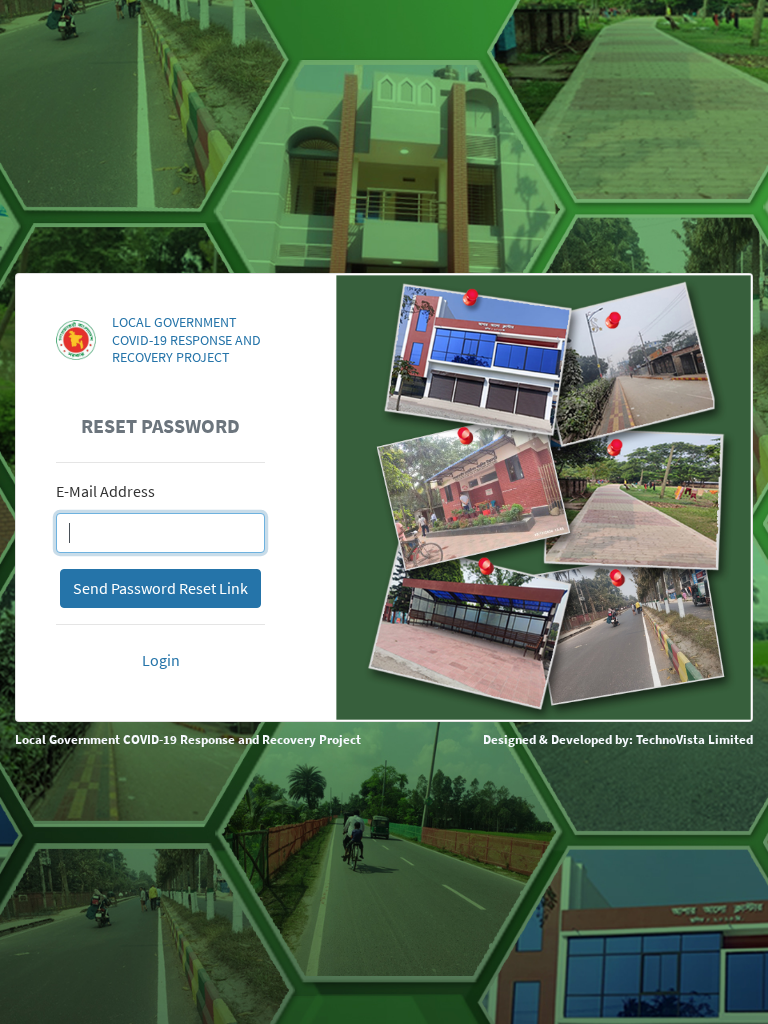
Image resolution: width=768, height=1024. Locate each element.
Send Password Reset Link (160, 588)
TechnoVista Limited (694, 739)
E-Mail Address (105, 491)
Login (161, 660)
